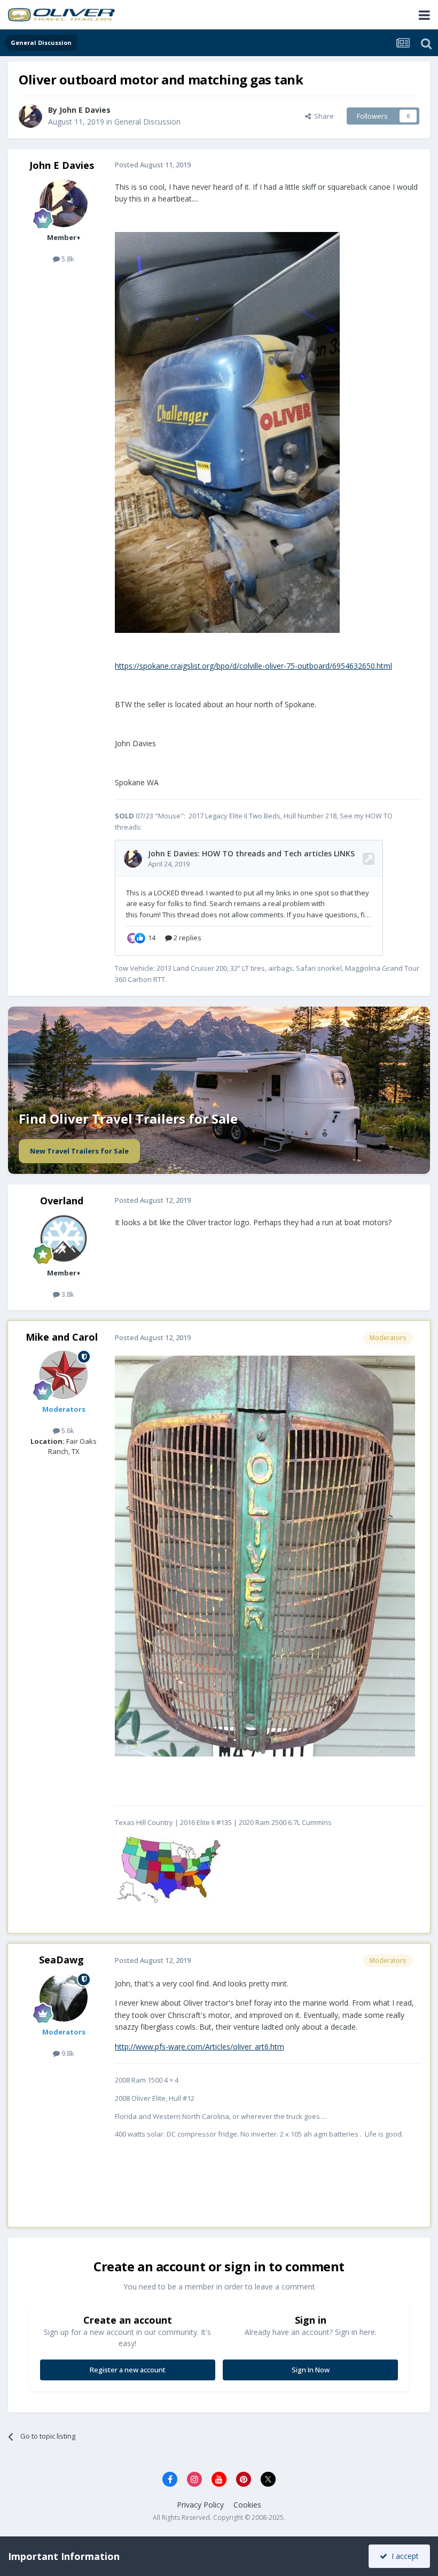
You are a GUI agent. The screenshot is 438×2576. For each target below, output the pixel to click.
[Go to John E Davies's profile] (30, 116)
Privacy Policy (200, 2505)
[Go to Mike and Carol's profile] (64, 1375)
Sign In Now (311, 2370)
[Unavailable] (227, 432)
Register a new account (128, 2370)
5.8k (67, 259)
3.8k (67, 1294)
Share (322, 116)
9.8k (67, 2053)
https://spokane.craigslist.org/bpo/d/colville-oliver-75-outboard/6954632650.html (253, 666)
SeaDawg (61, 1960)
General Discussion (147, 122)
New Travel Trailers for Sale (79, 1151)
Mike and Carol (62, 1337)
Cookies (247, 2505)
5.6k (67, 1430)
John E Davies (62, 165)
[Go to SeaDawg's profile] (64, 1998)
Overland (62, 1201)
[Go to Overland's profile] (64, 1239)
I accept (403, 2556)
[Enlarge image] (169, 1869)
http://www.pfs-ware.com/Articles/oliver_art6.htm (200, 2047)
